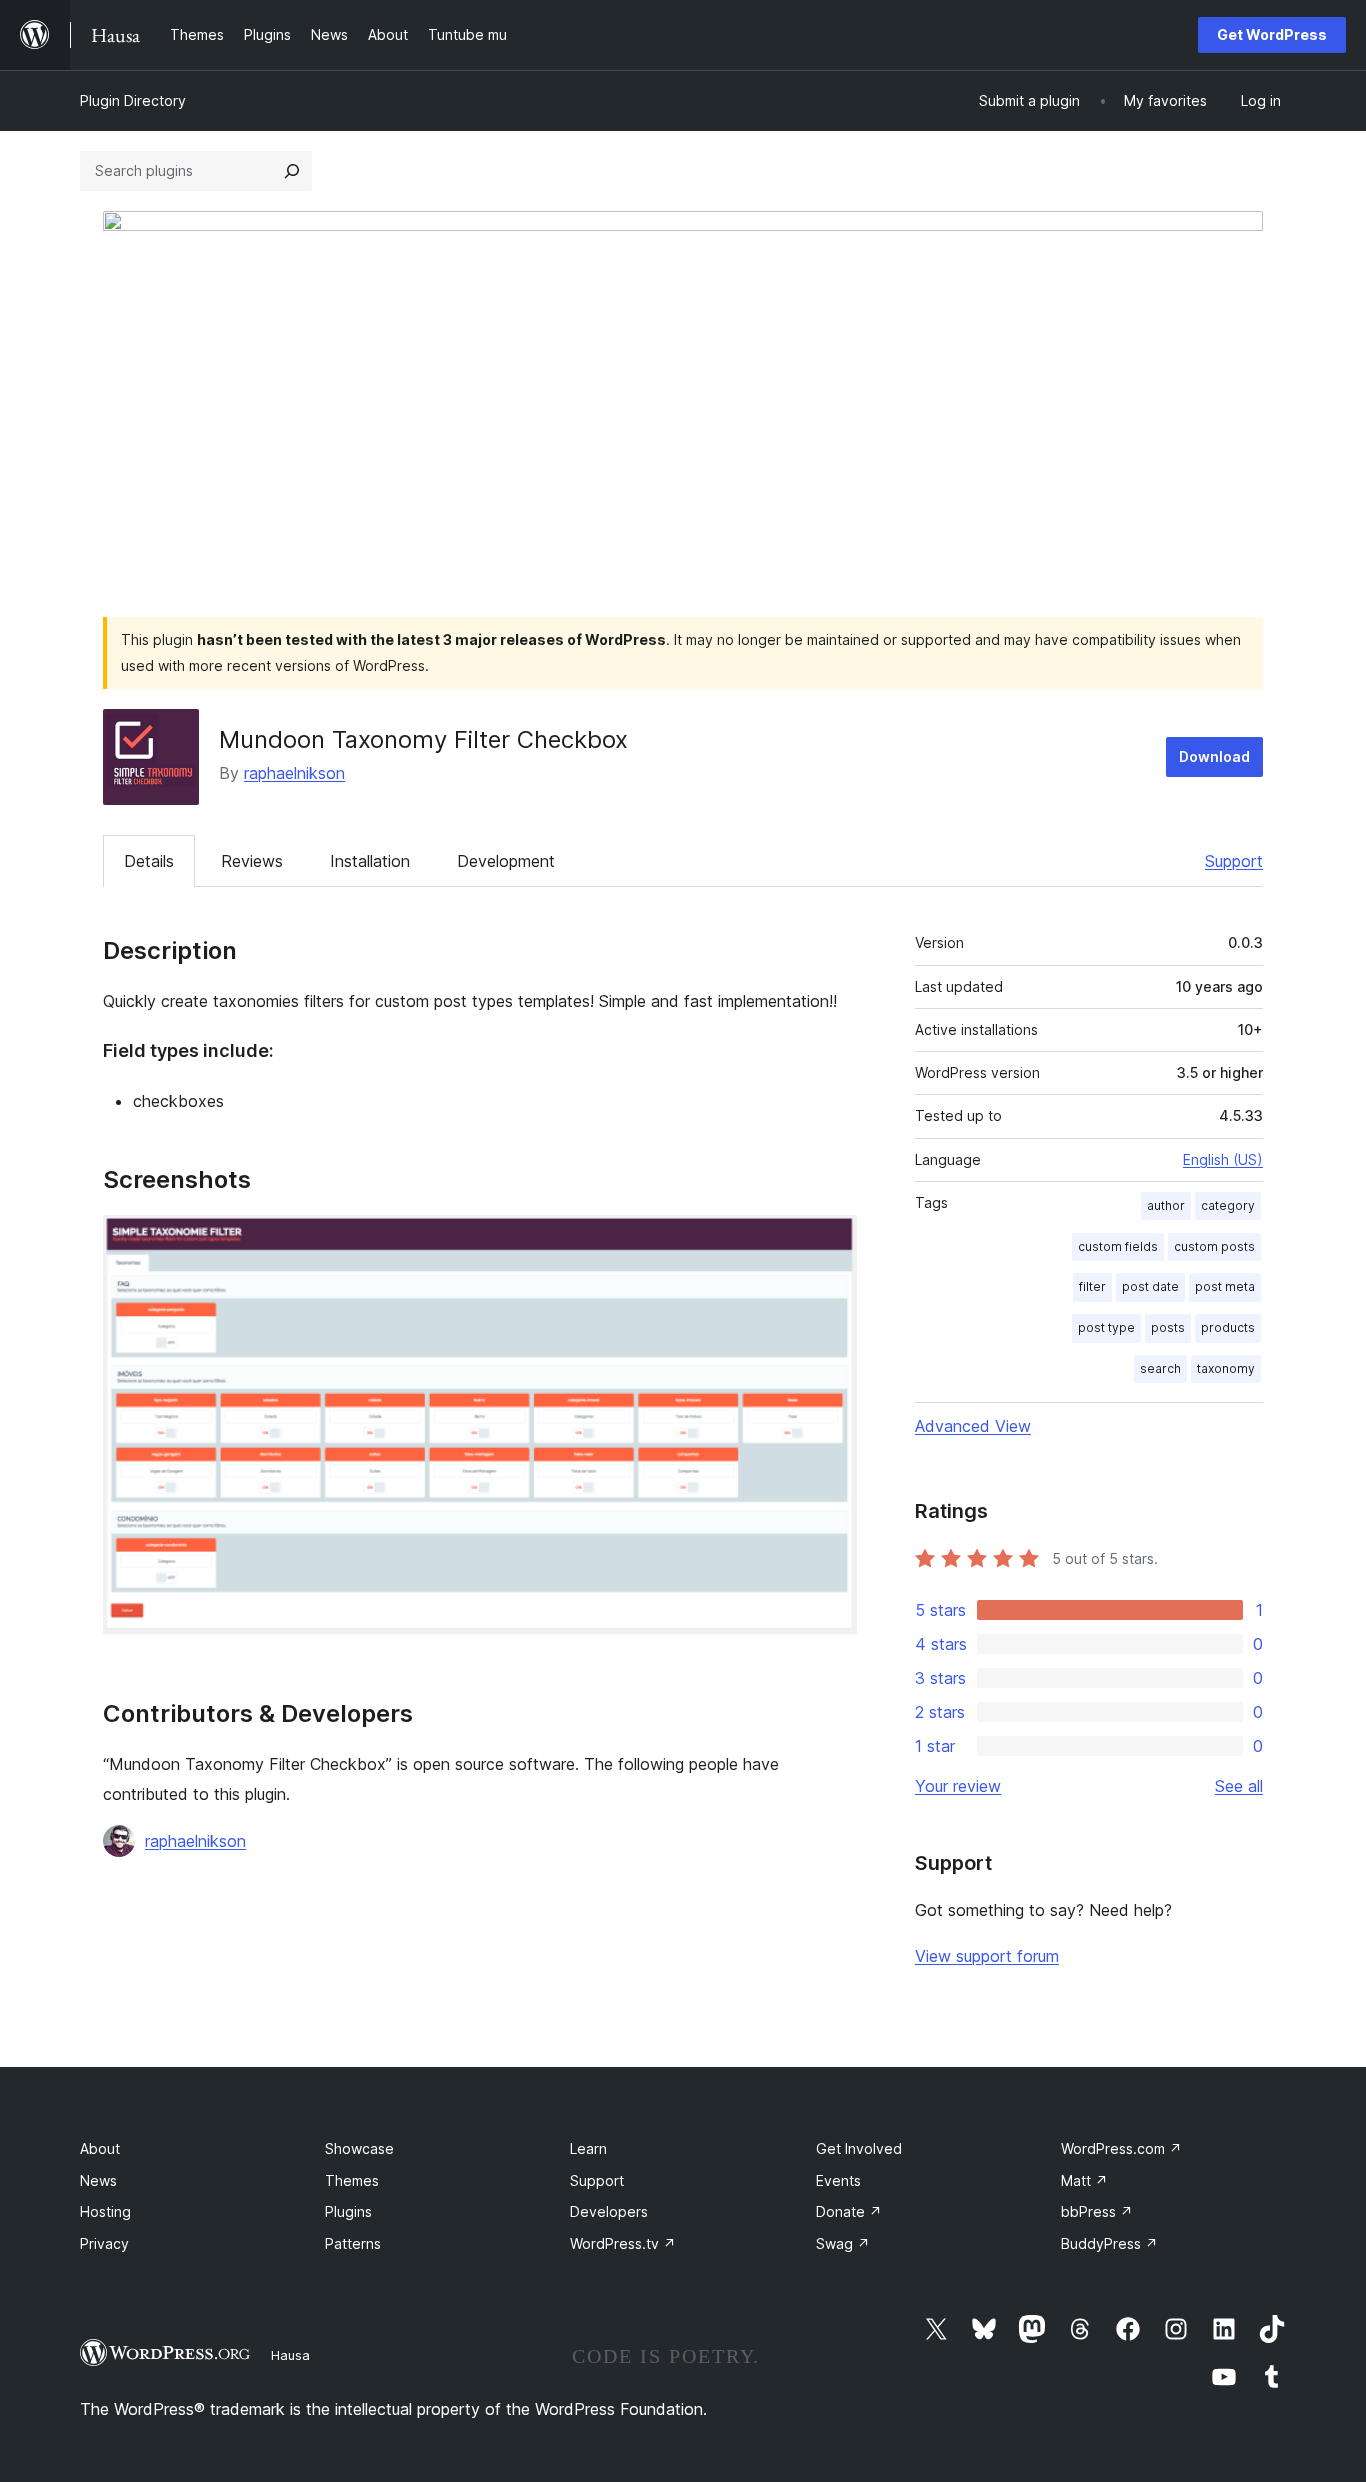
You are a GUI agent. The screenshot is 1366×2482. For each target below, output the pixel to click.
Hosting (105, 2211)
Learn (588, 2148)
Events (838, 2180)
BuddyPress (1109, 2243)
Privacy (104, 2243)
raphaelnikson (294, 773)
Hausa (290, 2355)
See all (1239, 1786)
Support (1234, 861)
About (100, 2148)
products (1228, 1327)
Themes (352, 2180)
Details (149, 861)
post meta (1225, 1286)
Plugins (348, 2211)
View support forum (987, 1956)
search (1160, 1368)
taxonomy (1226, 1368)
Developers (609, 2211)
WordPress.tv (623, 2243)
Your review (958, 1786)
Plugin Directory (133, 100)
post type (1106, 1327)
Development (506, 861)
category (1228, 1205)
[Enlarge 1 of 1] (830, 1242)
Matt (1084, 2180)
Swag (843, 2243)
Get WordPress (1272, 34)
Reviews (252, 861)
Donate (849, 2211)
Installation (370, 861)
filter (1092, 1286)
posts (1168, 1327)
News (98, 2180)
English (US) (1223, 1159)
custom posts (1214, 1246)
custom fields (1118, 1246)
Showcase (359, 2148)
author (1166, 1205)
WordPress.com (1121, 2148)
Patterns (353, 2243)
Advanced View (973, 1426)
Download (1214, 756)
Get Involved (859, 2148)
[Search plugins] (292, 171)
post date (1150, 1286)
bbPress (1097, 2211)
